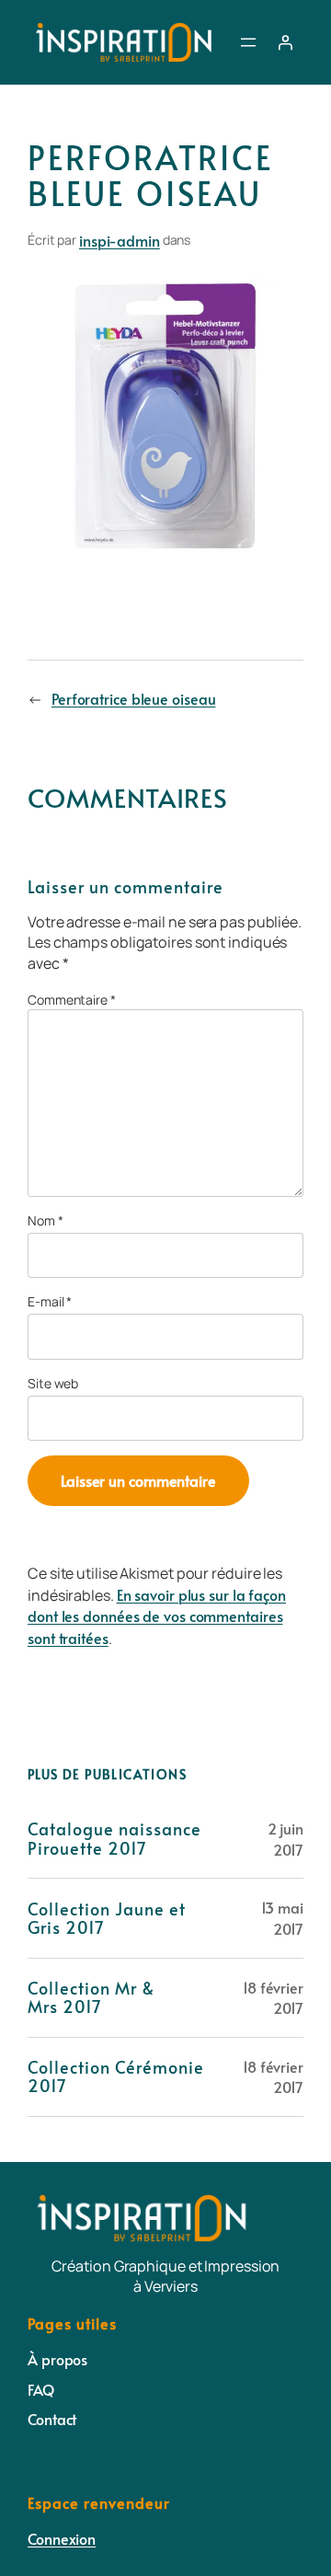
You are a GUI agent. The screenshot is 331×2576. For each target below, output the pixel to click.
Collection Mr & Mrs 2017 (91, 1998)
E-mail (50, 1301)
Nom (46, 1220)
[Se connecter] (285, 42)
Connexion (62, 2538)
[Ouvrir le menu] (248, 42)
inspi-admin (120, 240)
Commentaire (72, 1000)
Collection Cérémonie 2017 (116, 2077)
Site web (53, 1383)
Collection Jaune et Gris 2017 (107, 1919)
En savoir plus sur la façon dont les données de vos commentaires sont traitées (157, 1616)
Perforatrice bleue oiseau (134, 698)
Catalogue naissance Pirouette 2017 (114, 1839)
